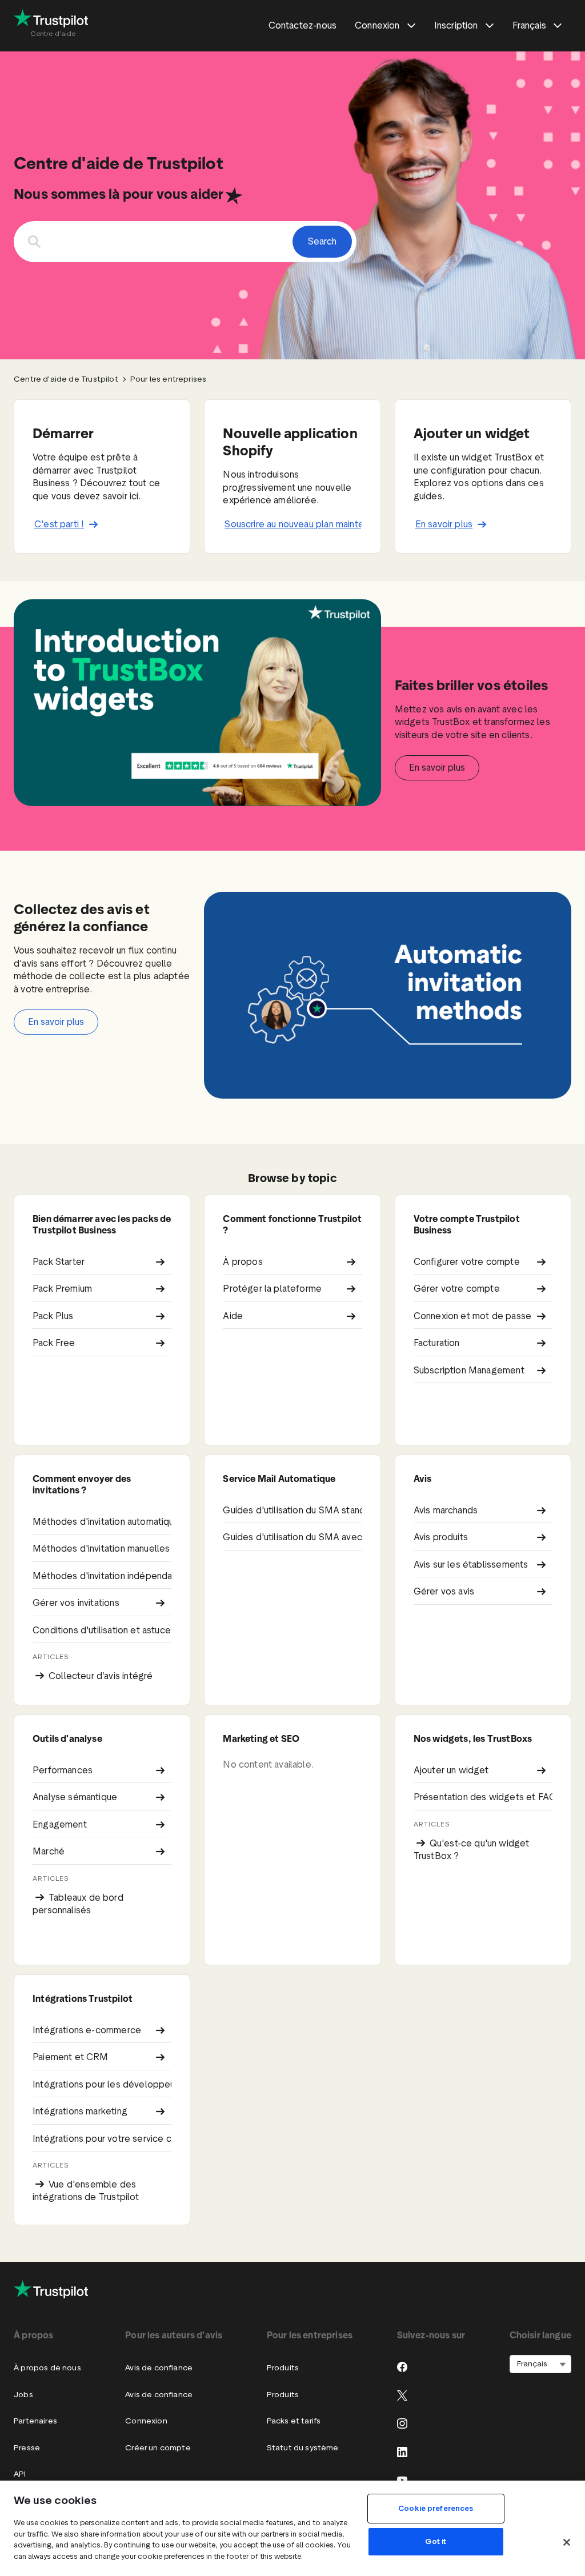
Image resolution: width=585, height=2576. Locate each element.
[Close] (567, 2542)
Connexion (146, 2421)
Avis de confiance (159, 2368)
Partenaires (35, 2421)
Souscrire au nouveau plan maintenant (293, 524)
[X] (402, 2395)
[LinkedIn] (402, 2452)
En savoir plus (444, 524)
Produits (283, 2368)
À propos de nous (47, 2368)
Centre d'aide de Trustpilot (66, 379)
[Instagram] (402, 2423)
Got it (436, 2541)
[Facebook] (402, 2367)
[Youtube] (402, 2480)
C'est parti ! (59, 524)
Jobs (23, 2395)
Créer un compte (158, 2448)
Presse (27, 2448)
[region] (292, 2528)
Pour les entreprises (169, 379)
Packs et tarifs (294, 2421)
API (20, 2474)
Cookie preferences (436, 2508)
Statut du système (303, 2448)
